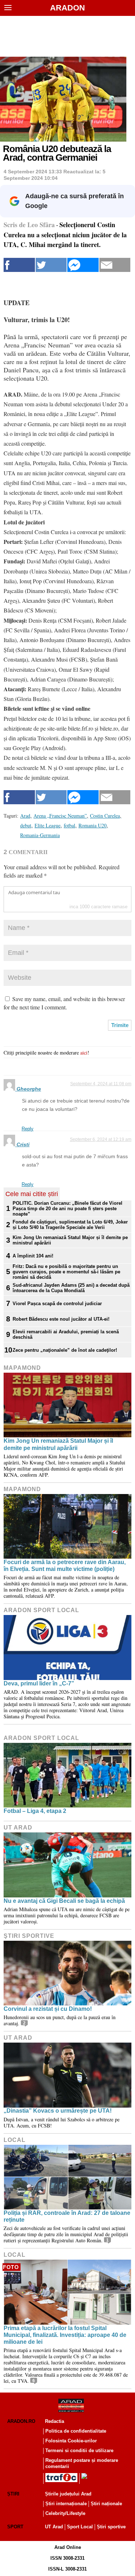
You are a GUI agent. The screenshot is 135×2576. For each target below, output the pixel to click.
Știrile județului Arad (68, 2494)
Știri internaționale (66, 2504)
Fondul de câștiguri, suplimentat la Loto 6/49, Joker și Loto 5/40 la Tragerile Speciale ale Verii (70, 1225)
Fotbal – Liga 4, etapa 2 (35, 1811)
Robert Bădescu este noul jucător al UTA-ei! (61, 1319)
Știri (13, 2494)
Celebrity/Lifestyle (65, 2513)
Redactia (55, 2421)
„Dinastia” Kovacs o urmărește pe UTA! (58, 2111)
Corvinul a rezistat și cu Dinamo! (48, 2009)
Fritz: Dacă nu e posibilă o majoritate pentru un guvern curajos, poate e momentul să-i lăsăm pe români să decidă (66, 1272)
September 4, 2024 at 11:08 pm (101, 1084)
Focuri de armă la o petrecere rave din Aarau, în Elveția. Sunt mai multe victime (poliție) (65, 1566)
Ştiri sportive (29, 1936)
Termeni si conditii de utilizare (79, 2451)
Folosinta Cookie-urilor (71, 2441)
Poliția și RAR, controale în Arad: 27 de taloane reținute (67, 2216)
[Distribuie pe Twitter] (51, 265)
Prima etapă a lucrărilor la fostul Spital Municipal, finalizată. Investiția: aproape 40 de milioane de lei (65, 2335)
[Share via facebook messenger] (83, 265)
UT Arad (18, 1828)
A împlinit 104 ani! (33, 1256)
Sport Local (80, 2527)
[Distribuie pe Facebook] (19, 265)
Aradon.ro (21, 2421)
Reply (28, 1129)
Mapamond (22, 1368)
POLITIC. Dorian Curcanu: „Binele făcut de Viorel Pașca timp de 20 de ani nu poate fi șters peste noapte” (67, 1209)
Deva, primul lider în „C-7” (39, 1683)
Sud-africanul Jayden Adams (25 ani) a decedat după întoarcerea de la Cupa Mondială (71, 1288)
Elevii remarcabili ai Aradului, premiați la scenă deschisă (66, 1334)
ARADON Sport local (41, 1610)
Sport (15, 2527)
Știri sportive (111, 2527)
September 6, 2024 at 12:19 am (101, 1139)
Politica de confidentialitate (76, 2431)
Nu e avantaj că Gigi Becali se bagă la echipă (64, 1901)
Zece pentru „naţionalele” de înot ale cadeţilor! (65, 1350)
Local (15, 2140)
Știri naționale (106, 2504)
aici (84, 1053)
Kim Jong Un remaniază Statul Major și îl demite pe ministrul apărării (70, 1240)
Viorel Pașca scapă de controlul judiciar (57, 1304)
